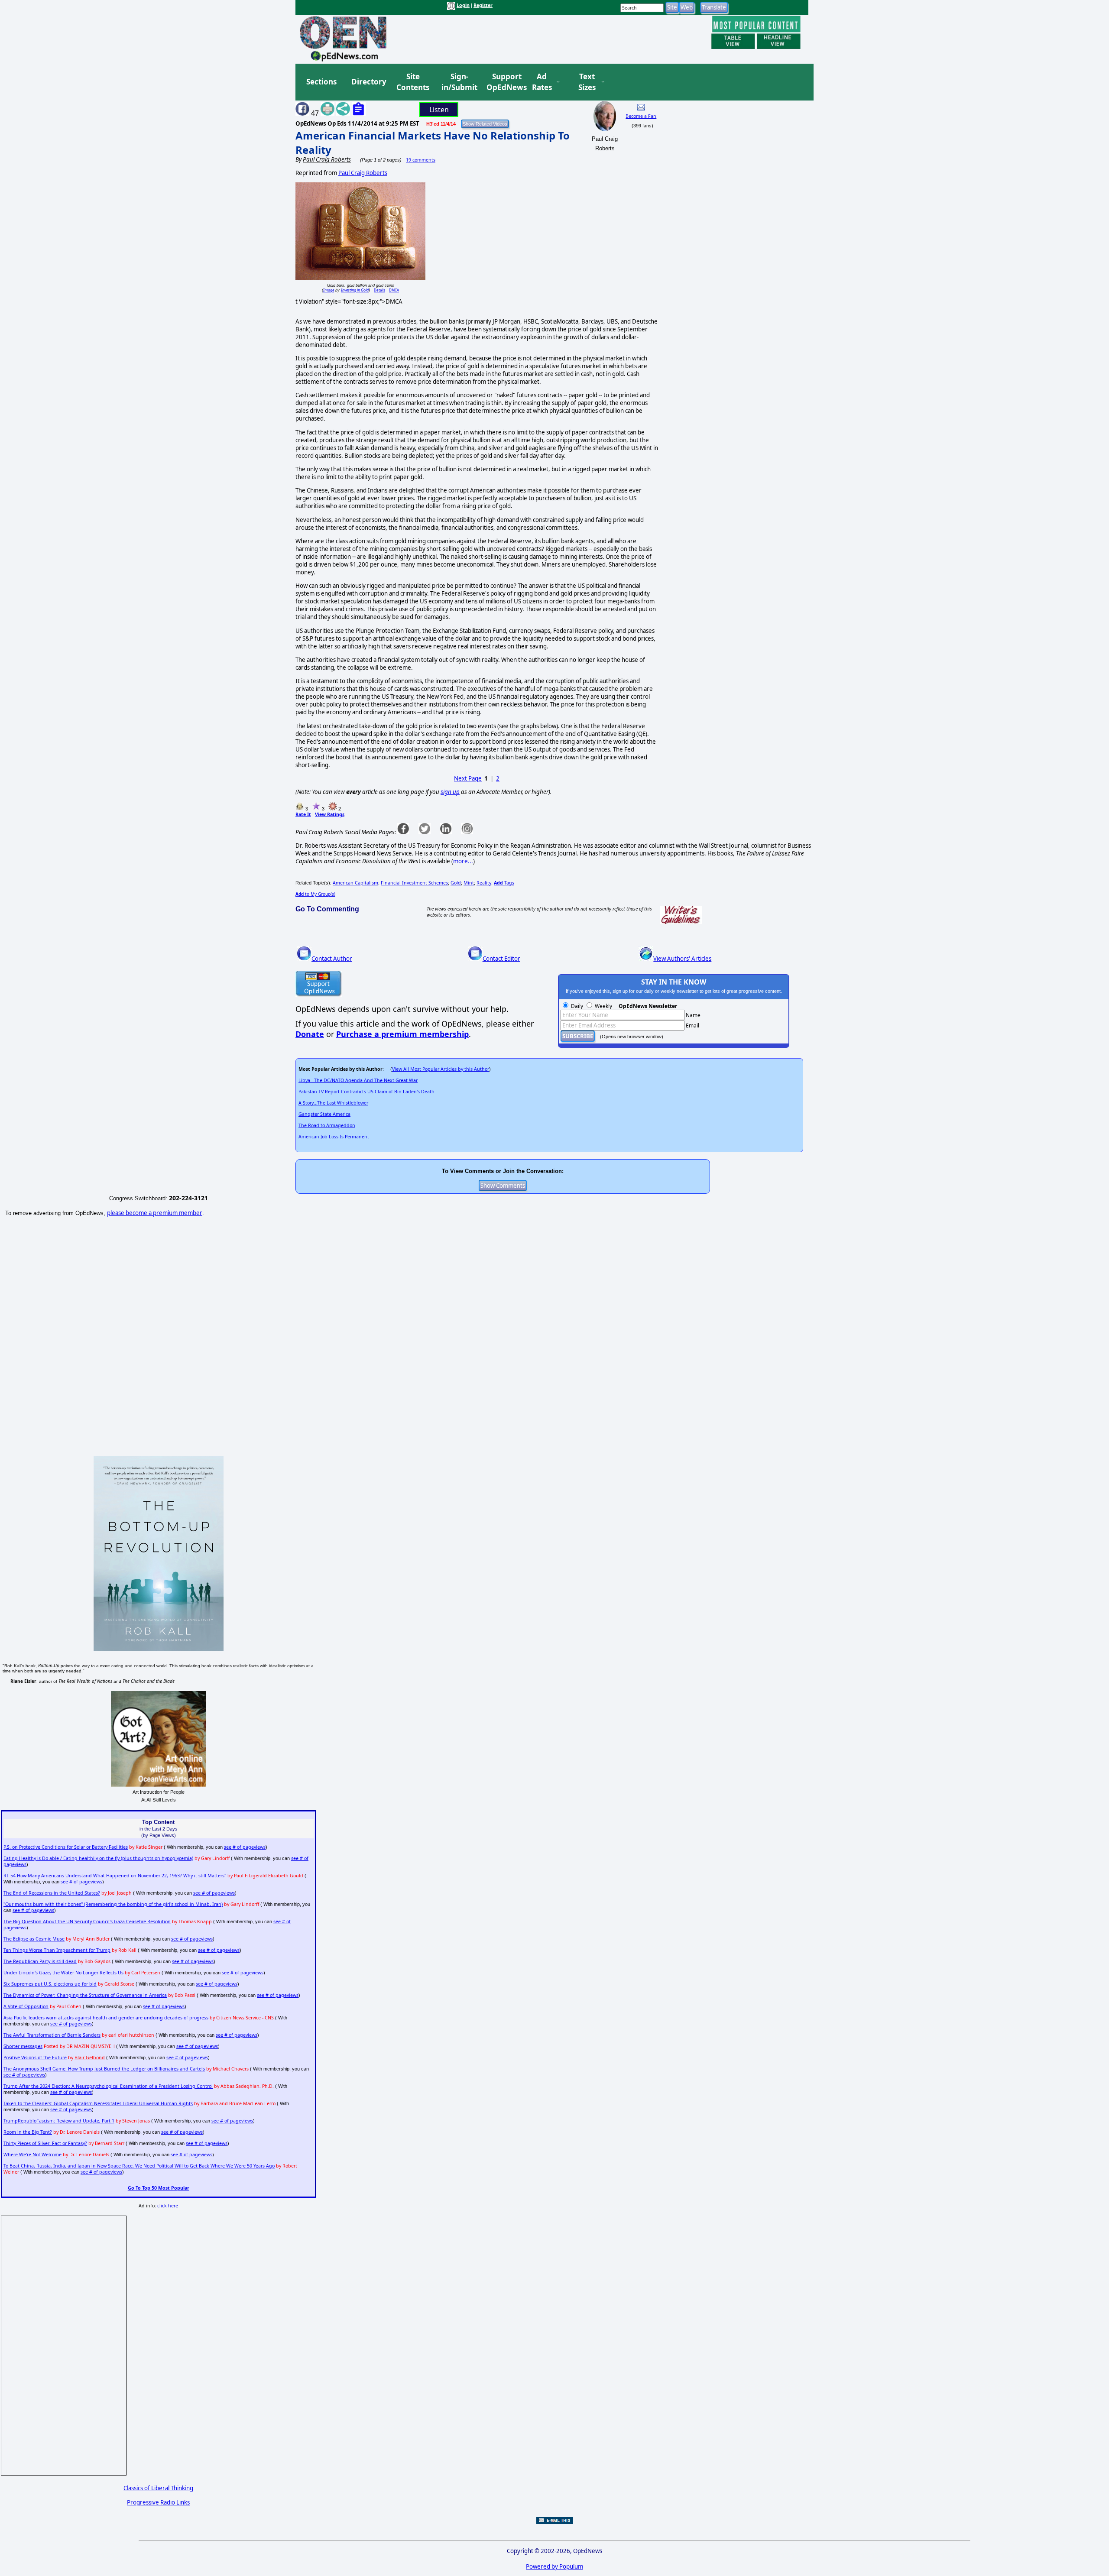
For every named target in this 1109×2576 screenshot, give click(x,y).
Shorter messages (23, 2046)
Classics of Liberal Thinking (158, 2488)
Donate (310, 1034)
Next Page (468, 778)
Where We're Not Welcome (32, 2155)
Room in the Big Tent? (28, 2132)
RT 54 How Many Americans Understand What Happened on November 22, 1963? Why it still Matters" (115, 1876)
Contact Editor (501, 959)
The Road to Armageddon (327, 1125)
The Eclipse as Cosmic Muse (34, 1939)
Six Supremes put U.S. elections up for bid (50, 1984)
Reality (484, 883)
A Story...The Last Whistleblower (333, 1103)
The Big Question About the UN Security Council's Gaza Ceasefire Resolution (87, 1921)
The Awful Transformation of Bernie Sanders (52, 2035)
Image (329, 290)
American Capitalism (355, 883)
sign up (450, 792)
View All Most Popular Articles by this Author (441, 1069)
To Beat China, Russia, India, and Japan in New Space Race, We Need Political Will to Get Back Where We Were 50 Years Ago (139, 2166)
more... (463, 861)
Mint (469, 883)
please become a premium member (155, 1213)
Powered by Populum (554, 2566)
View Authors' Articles (682, 959)
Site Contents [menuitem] (413, 82)
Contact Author (332, 959)
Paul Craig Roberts (363, 173)
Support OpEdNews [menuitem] (503, 82)
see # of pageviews (245, 1847)
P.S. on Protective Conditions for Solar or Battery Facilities (66, 1847)
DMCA (394, 290)
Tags (504, 883)
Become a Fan (641, 116)
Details (379, 290)
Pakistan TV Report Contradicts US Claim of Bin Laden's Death (366, 1092)
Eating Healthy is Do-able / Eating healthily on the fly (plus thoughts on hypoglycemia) (98, 1858)
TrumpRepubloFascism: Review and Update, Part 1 (59, 2121)
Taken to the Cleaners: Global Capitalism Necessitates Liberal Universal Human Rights (98, 2103)
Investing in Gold (355, 290)
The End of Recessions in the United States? (52, 1893)
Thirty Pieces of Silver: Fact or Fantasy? (45, 2143)
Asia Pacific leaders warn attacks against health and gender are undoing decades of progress (106, 2018)
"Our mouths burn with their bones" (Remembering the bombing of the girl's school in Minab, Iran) (113, 1904)
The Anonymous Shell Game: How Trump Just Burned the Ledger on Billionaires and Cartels (104, 2069)
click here (168, 2206)
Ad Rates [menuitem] (542, 82)
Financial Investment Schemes (414, 883)
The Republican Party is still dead (40, 1961)
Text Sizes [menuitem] (587, 82)
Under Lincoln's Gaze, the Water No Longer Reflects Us (63, 1973)
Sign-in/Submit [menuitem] (458, 82)
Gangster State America (324, 1114)
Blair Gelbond (90, 2058)
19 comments (421, 160)
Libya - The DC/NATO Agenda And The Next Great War (358, 1080)
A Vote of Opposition (26, 2006)
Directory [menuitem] (368, 82)
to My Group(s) (315, 894)
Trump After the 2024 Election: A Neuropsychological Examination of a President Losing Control (108, 2086)
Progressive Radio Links (158, 2502)
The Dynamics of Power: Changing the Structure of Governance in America (85, 1995)
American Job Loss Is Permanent (334, 1137)
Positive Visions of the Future (35, 2058)
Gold (456, 883)
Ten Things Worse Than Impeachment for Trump (57, 1950)
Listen (439, 110)
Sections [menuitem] (321, 82)
